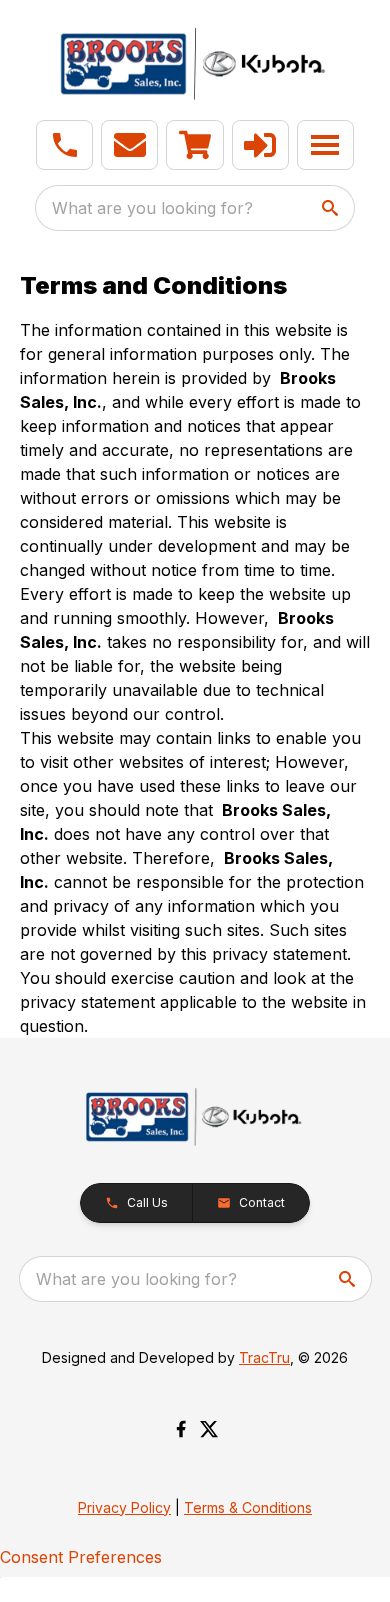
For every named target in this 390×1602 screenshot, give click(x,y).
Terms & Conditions (248, 1507)
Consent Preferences (81, 1557)
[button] (64, 145)
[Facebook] (181, 1429)
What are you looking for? (152, 208)
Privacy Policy (124, 1507)
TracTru (264, 1357)
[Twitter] (209, 1429)
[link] (194, 145)
